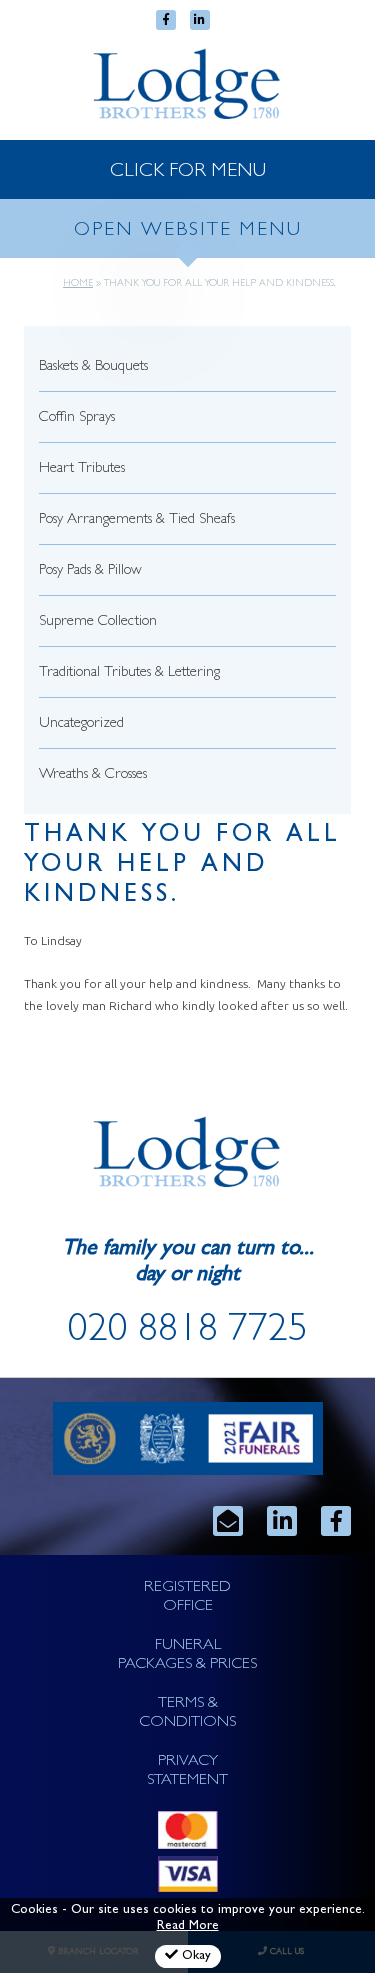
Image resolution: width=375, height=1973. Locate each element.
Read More (188, 1926)
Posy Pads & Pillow (90, 571)
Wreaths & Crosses (93, 775)
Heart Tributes (82, 469)
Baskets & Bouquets (93, 367)
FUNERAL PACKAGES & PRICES (187, 1655)
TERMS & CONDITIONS (187, 1713)
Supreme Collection (98, 622)
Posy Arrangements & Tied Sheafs (137, 520)
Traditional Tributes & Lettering (129, 673)
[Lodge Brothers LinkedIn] (282, 1521)
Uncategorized (81, 724)
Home (78, 284)
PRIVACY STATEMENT (187, 1771)
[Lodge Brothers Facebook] (336, 1521)
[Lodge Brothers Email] (228, 1521)
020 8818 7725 (188, 1333)
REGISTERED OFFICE (187, 1597)
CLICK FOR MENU (188, 172)
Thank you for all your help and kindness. (182, 866)
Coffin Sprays (77, 418)
